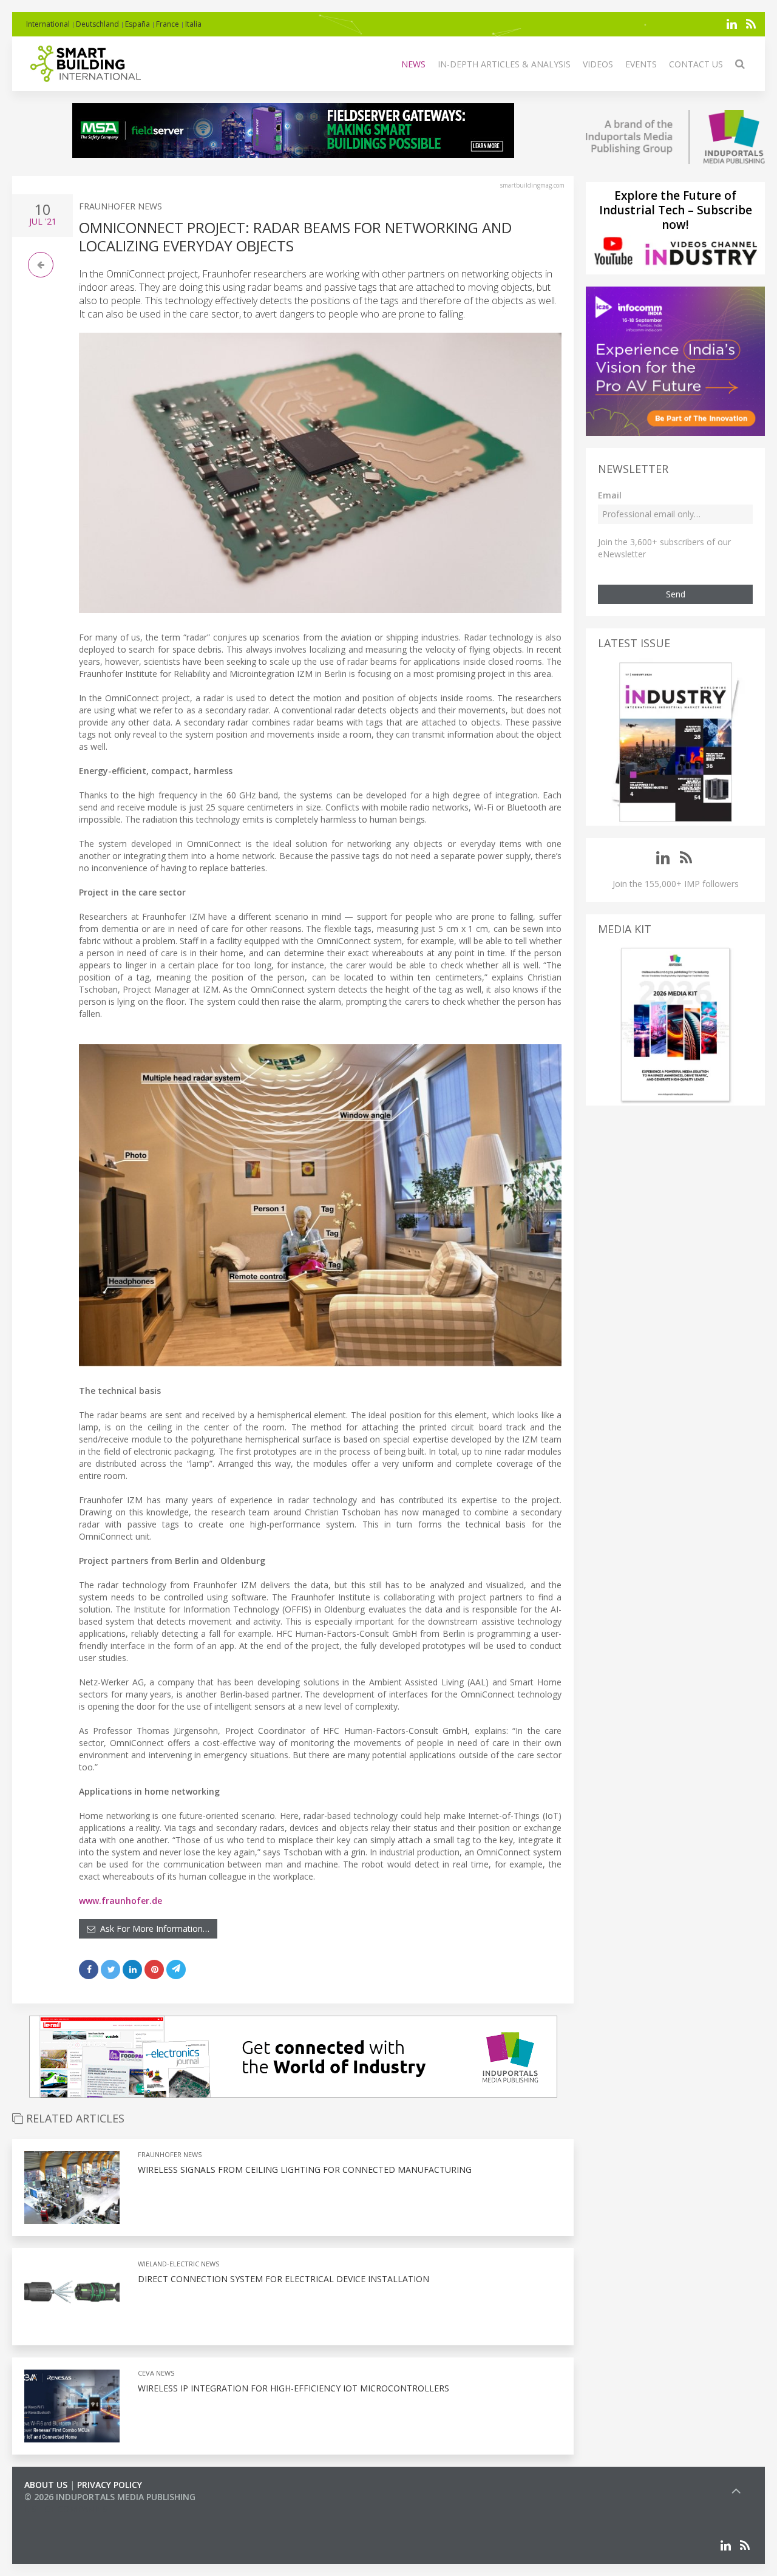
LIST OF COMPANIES (66, 2509)
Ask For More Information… (152, 1929)
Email (610, 495)
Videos (598, 64)
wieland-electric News (178, 2264)
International (48, 24)
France (168, 24)
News (413, 64)
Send (676, 594)
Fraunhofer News (120, 206)
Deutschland (97, 24)
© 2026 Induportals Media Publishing (110, 2497)
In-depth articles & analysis (504, 64)
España (137, 24)
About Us (46, 2485)
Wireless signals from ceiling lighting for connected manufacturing (305, 2170)
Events (641, 64)
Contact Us (696, 64)
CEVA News (156, 2373)
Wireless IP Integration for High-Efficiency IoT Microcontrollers (293, 2388)
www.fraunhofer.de (120, 1901)
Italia (193, 24)
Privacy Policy (110, 2485)
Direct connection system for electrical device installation (283, 2279)
